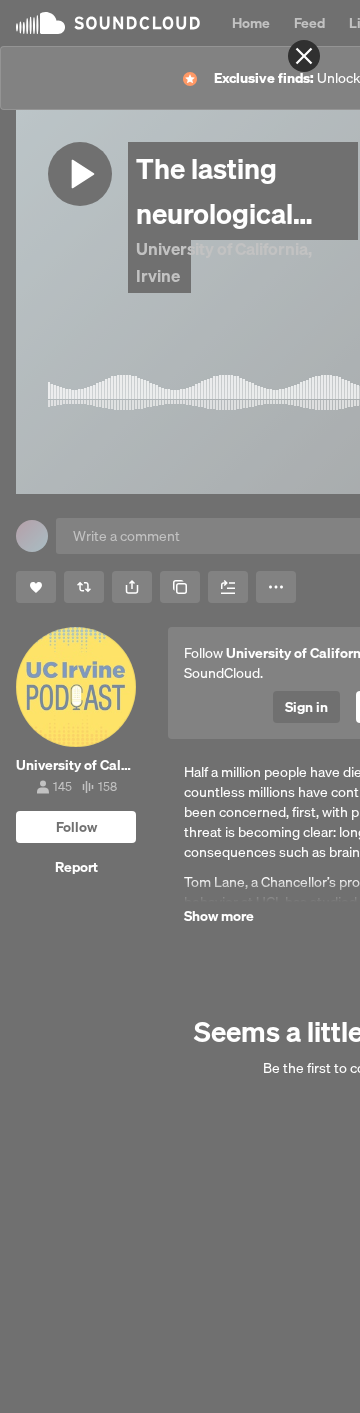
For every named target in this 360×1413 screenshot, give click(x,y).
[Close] (304, 56)
